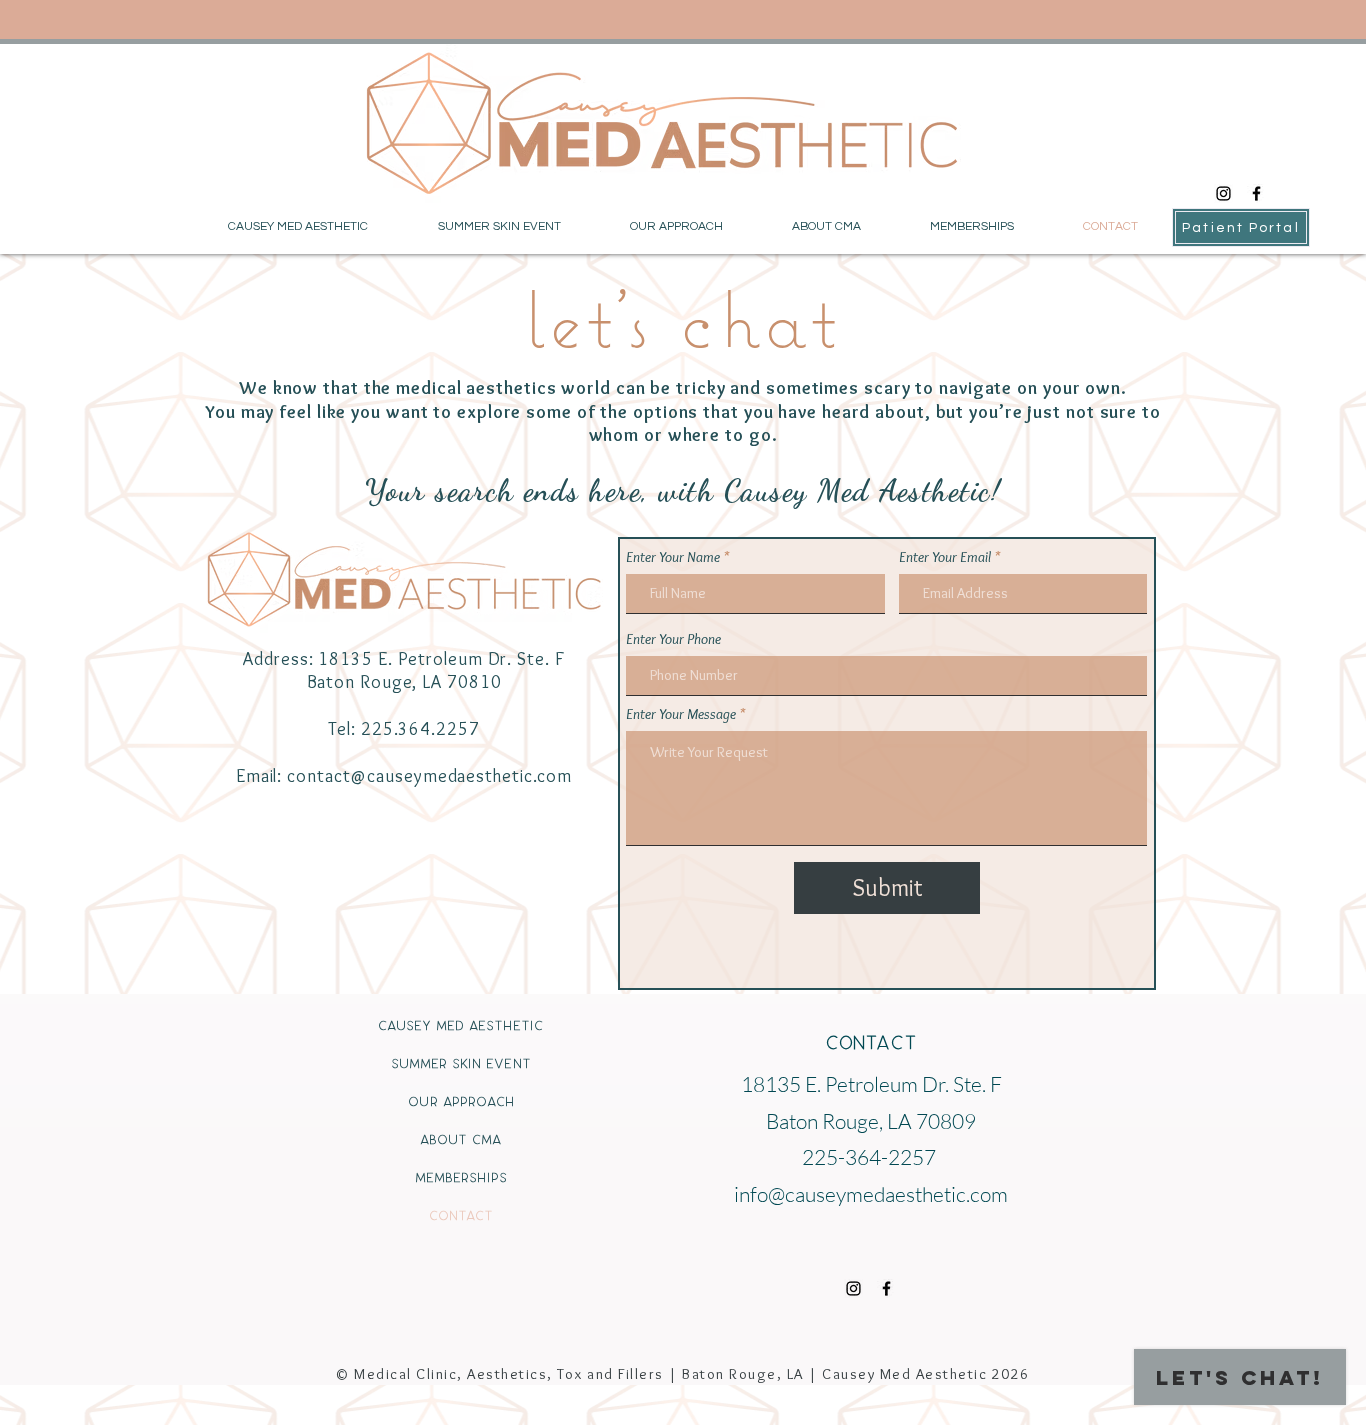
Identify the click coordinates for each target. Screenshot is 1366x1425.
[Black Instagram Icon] (1223, 193)
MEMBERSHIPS (461, 1177)
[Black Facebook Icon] (1256, 193)
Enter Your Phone (673, 639)
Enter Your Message (681, 714)
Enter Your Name (673, 557)
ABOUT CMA (460, 1139)
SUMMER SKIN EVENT (461, 1063)
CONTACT (461, 1215)
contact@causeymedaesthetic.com (429, 776)
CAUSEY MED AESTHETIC (460, 1025)
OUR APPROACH (461, 1101)
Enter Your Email (945, 557)
